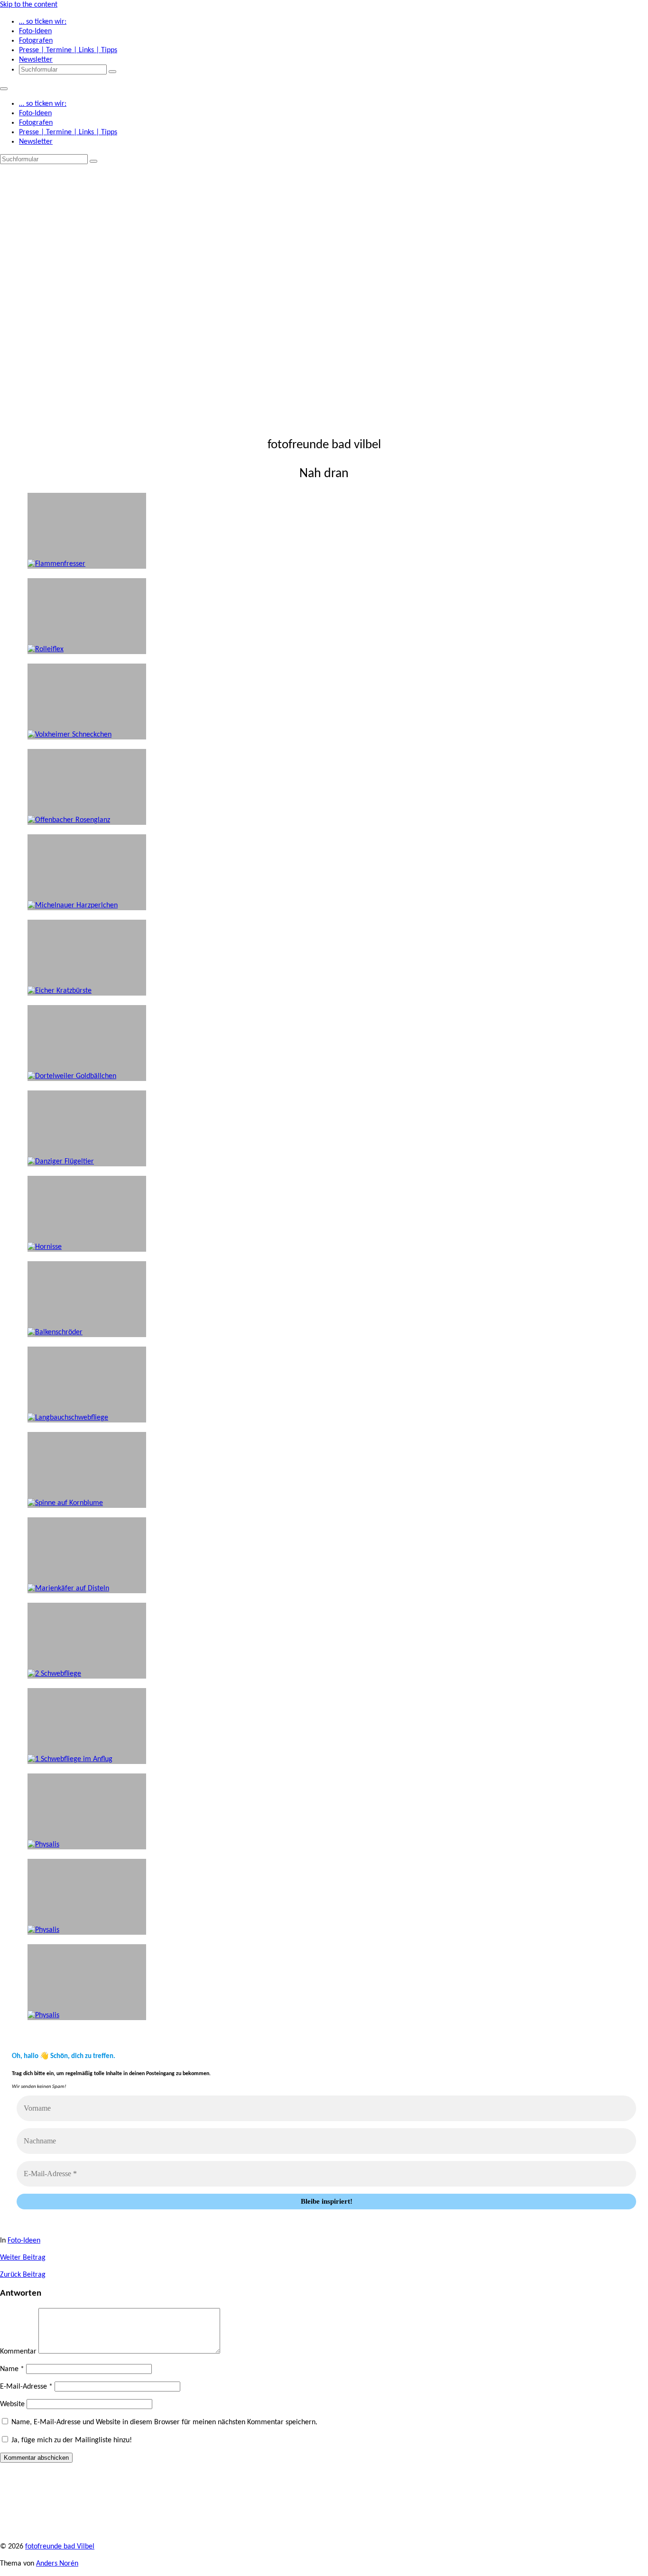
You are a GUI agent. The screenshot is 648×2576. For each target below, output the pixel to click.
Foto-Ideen (24, 2241)
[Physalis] (87, 1982)
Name (12, 2369)
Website (12, 2404)
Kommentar (18, 2352)
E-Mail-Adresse (26, 2387)
